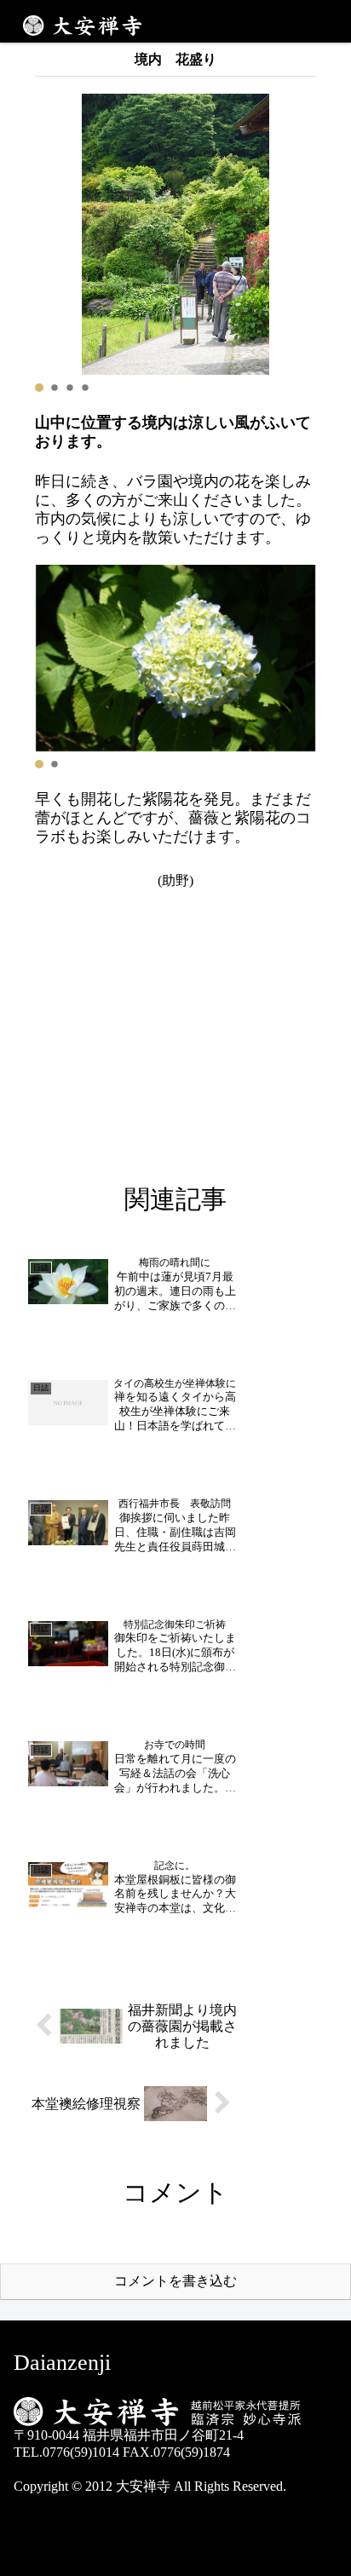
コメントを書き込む (175, 2281)
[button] (39, 388)
